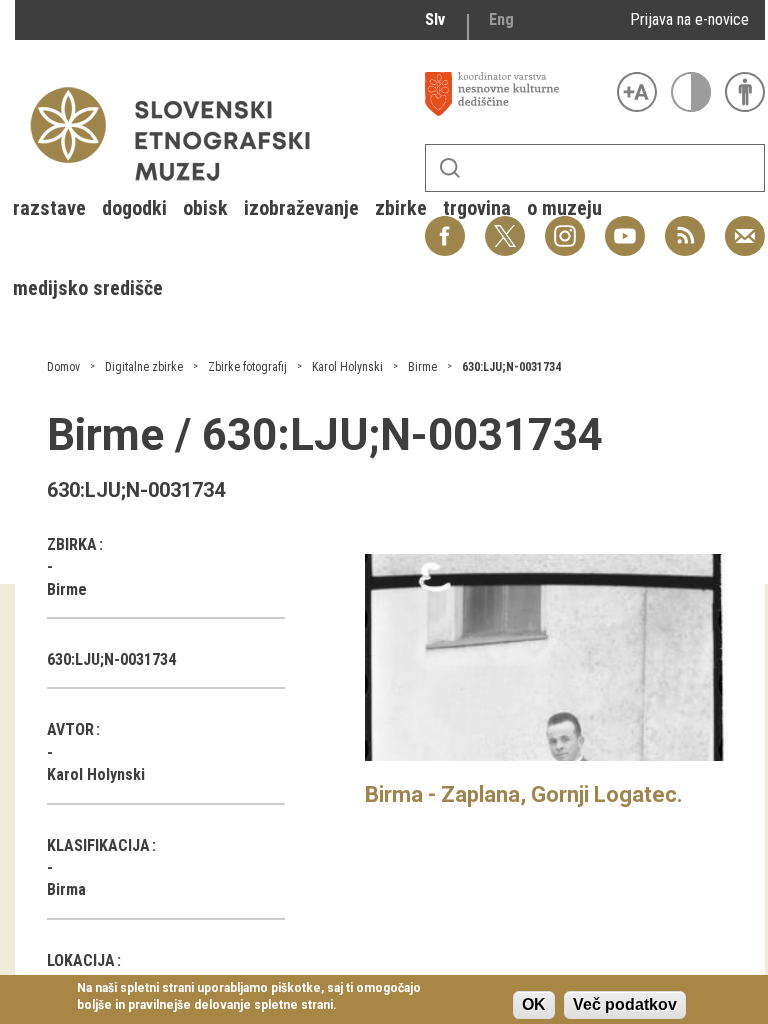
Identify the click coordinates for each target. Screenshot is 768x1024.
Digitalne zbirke (144, 367)
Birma (66, 889)
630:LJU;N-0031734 (511, 367)
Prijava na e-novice (689, 19)
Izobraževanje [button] (301, 208)
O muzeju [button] (564, 208)
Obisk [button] (205, 208)
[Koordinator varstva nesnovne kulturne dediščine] (516, 94)
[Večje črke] (637, 92)
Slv (435, 19)
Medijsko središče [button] (88, 288)
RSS (680, 225)
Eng (501, 19)
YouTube (625, 225)
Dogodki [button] (134, 208)
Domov (63, 367)
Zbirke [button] (401, 208)
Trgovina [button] (477, 208)
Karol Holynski (347, 367)
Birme (422, 367)
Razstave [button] (49, 208)
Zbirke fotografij (247, 367)
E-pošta (745, 225)
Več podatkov (625, 1004)
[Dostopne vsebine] (745, 92)
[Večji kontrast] (691, 92)
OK (534, 1004)
